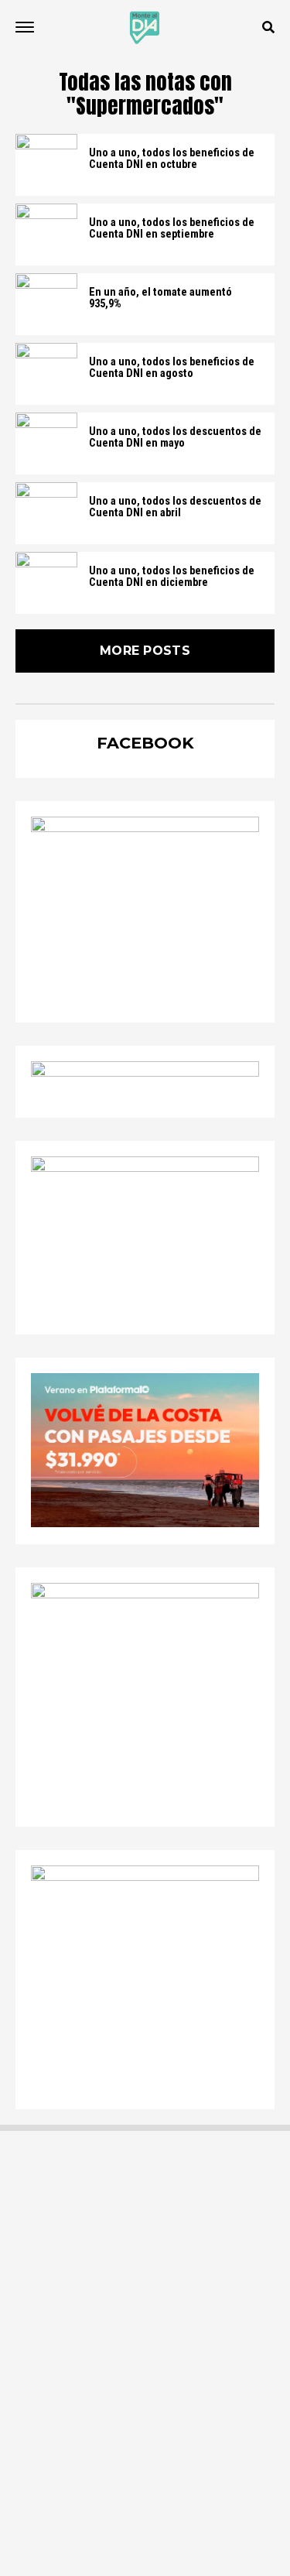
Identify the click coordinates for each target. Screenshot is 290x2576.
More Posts (145, 651)
